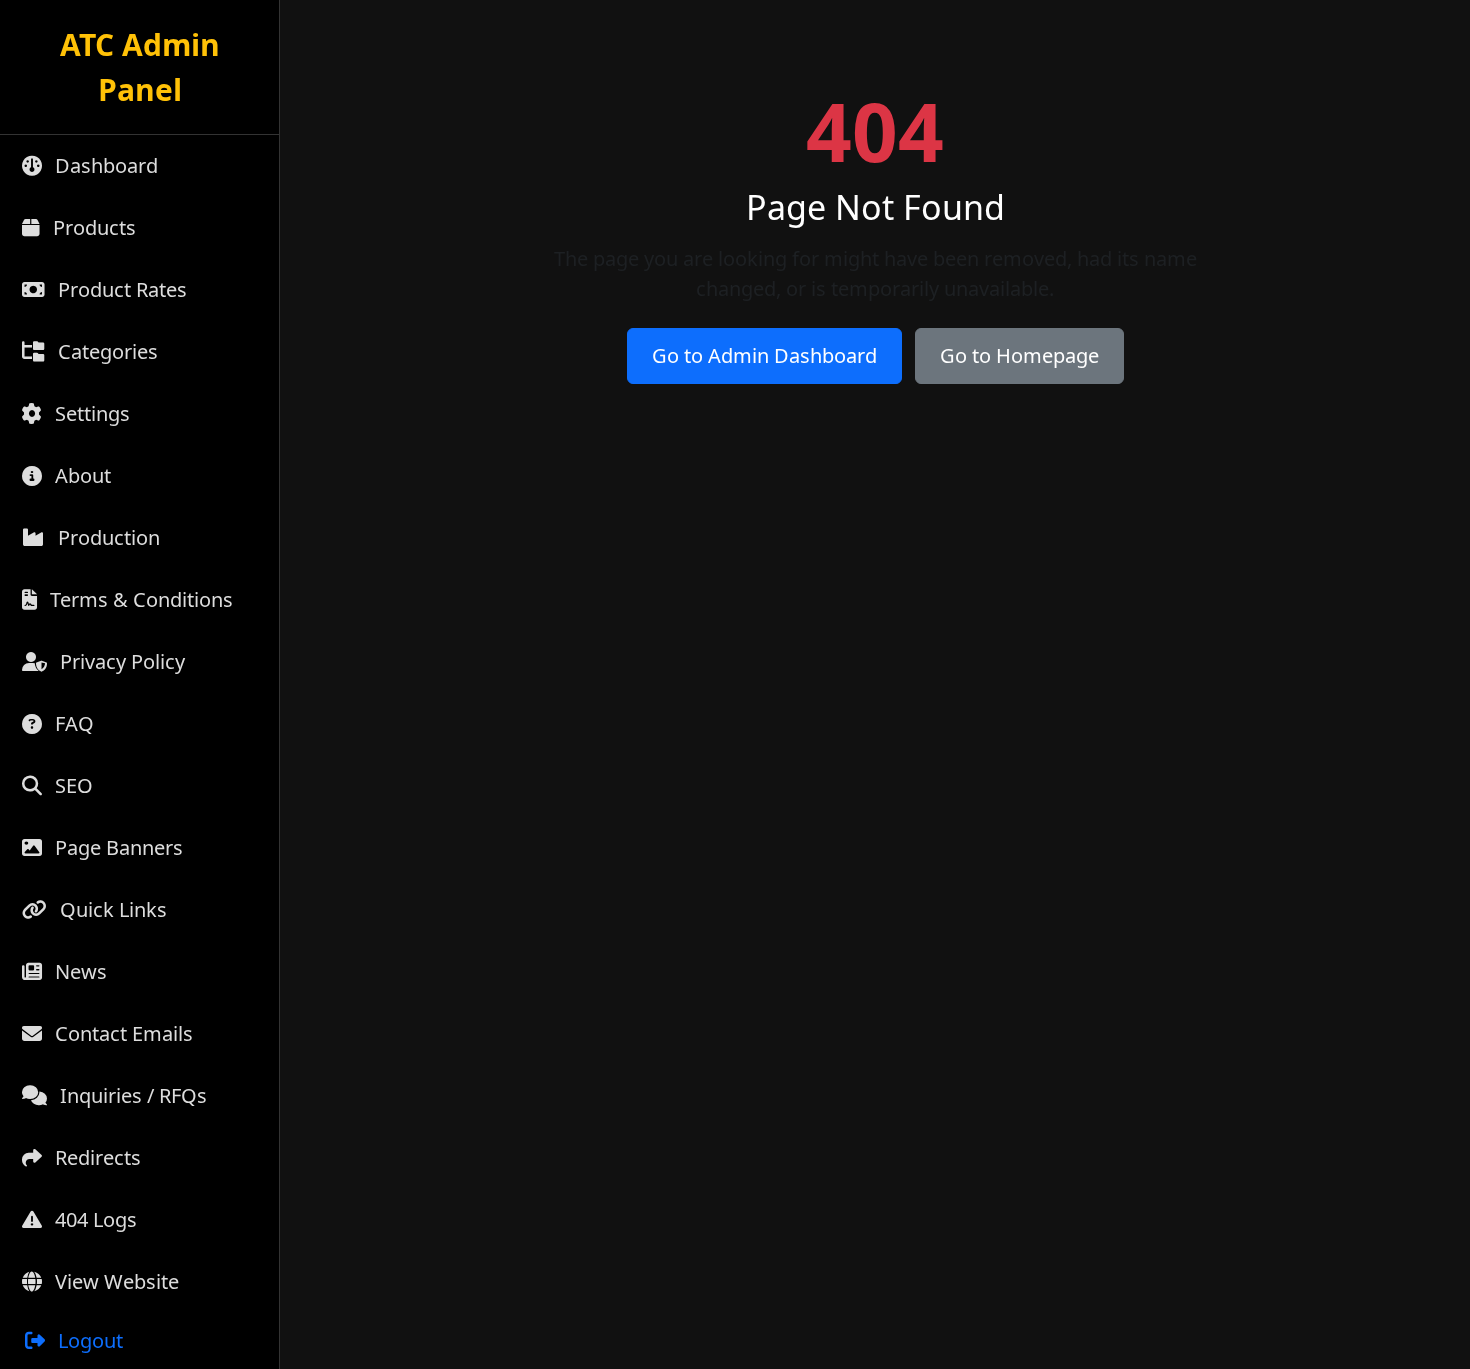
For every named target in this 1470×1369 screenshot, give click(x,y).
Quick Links (111, 909)
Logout (88, 1340)
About (80, 475)
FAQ (72, 723)
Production (106, 537)
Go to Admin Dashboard (764, 355)
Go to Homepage (1019, 355)
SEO (71, 785)
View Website (114, 1281)
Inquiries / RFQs (131, 1095)
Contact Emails (121, 1033)
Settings (90, 413)
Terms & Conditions (139, 599)
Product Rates (120, 289)
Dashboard (104, 165)
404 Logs (93, 1219)
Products (92, 227)
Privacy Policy (120, 661)
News (78, 971)
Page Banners (116, 847)
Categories (105, 351)
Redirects (95, 1157)
